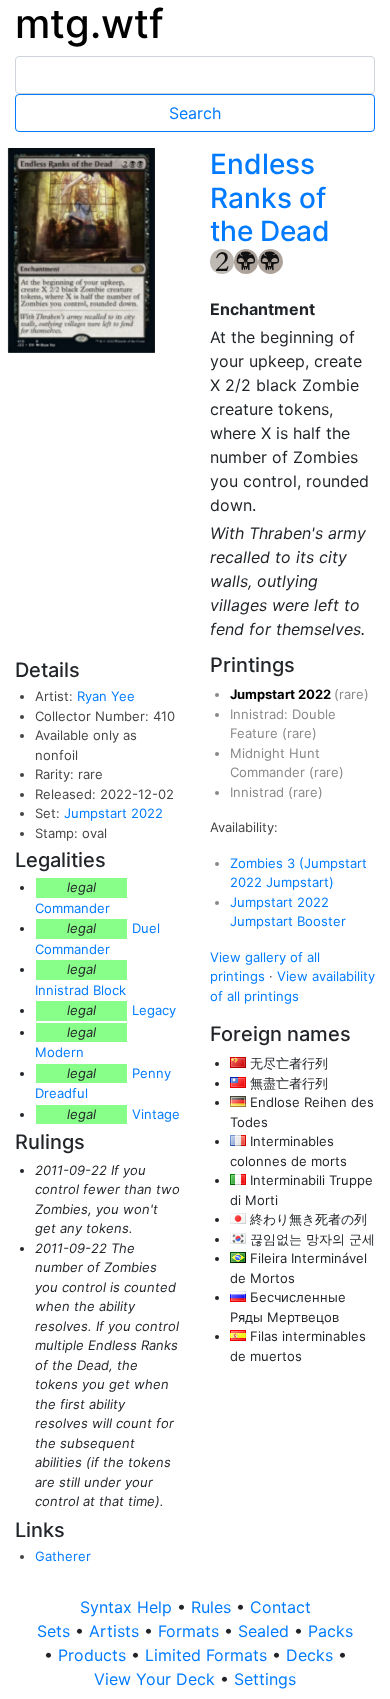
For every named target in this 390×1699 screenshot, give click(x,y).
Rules (213, 1607)
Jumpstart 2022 (113, 813)
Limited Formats (208, 1655)
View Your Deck (157, 1679)
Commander (72, 908)
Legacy (154, 1010)
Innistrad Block (80, 990)
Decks (312, 1655)
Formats (191, 1631)
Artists (116, 1631)
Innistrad (259, 792)
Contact (280, 1607)
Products (94, 1655)
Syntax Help (128, 1607)
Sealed (266, 1631)
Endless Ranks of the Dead (270, 197)
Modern (59, 1052)
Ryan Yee (106, 696)
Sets (56, 1631)
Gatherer (63, 1556)
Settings (265, 1679)
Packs (330, 1631)
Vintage (156, 1114)
